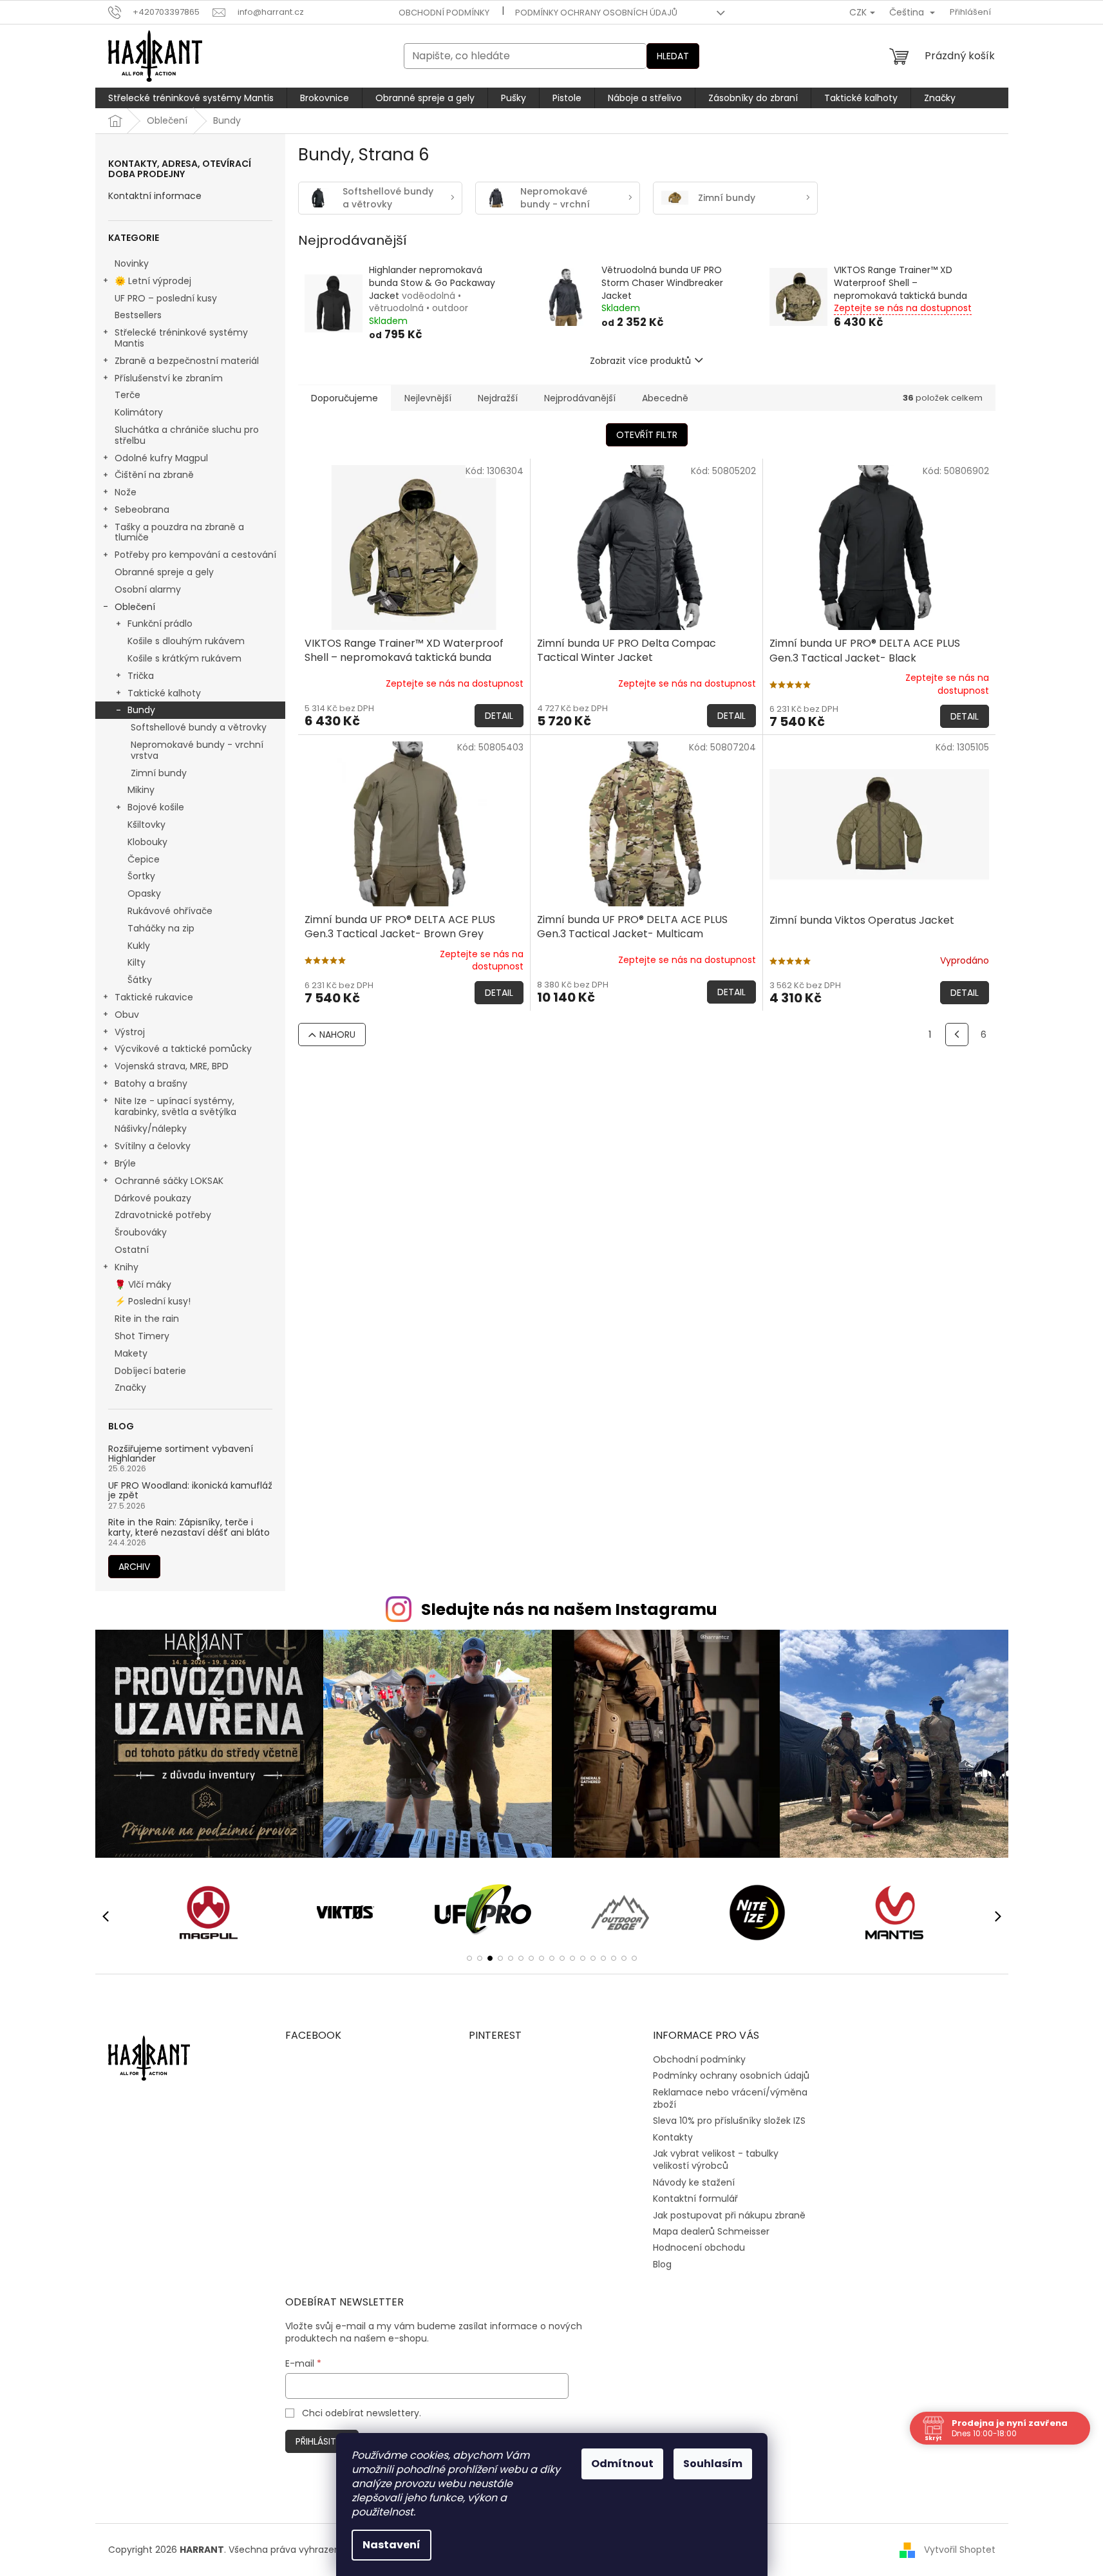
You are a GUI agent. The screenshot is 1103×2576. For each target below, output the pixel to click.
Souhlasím (713, 2464)
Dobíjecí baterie (150, 1371)
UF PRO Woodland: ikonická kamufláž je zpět (190, 1491)
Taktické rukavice (154, 997)
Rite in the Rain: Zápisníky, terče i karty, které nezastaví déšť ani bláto (189, 1528)
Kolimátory (139, 412)
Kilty (137, 962)
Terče (127, 395)
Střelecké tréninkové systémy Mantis (181, 338)
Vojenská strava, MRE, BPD (172, 1066)
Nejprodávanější (580, 398)
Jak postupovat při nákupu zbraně (729, 2215)
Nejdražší (498, 398)
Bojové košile (156, 807)
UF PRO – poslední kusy (166, 298)
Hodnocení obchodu (699, 2247)
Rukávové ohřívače (170, 911)
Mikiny (141, 790)
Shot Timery (142, 1336)
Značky (130, 1388)
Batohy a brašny (151, 1083)
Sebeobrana (142, 510)
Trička (141, 676)
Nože (126, 492)
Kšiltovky (146, 825)
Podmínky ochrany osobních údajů (596, 13)
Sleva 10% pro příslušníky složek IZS (729, 2121)
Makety (131, 1353)
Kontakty (673, 2137)
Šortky (141, 876)
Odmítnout (622, 2464)
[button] (469, 1958)
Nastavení (391, 2545)
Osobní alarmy (148, 589)
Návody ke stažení (694, 2182)
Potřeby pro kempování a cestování (195, 555)
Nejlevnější (428, 398)
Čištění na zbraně (154, 475)
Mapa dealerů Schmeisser (711, 2231)
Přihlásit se (322, 2441)
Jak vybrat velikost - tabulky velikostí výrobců (716, 2160)
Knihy (127, 1267)
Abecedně (665, 398)
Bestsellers (138, 315)
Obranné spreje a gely (164, 572)
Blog (662, 2264)
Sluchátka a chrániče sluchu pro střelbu (187, 435)
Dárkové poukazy (153, 1198)
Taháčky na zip (161, 928)
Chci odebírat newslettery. (362, 2413)
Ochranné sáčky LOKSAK (169, 1181)
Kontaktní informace (155, 196)
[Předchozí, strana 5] (957, 1035)
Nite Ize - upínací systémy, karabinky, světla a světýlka (175, 1106)
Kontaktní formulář (695, 2199)
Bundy (141, 710)
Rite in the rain (147, 1319)
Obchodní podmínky (444, 13)
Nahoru (337, 1035)
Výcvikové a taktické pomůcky (183, 1049)
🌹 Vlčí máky (143, 1284)
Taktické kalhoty (164, 693)
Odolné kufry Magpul (161, 458)
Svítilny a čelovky (153, 1146)
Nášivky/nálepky (151, 1129)
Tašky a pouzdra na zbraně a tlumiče (179, 532)
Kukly (139, 946)
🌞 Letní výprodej (153, 281)
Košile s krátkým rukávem (184, 658)
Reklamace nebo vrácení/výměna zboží (730, 2098)
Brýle (125, 1163)
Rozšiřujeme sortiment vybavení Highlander (181, 1454)
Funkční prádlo (160, 624)
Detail (499, 716)
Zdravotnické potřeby (163, 1215)
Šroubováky (141, 1232)
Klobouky (147, 842)
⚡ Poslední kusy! (153, 1301)
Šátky (140, 980)
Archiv (134, 1567)
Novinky (132, 263)
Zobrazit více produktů (640, 361)
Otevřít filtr (647, 435)
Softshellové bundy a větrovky (199, 727)
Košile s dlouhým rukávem (186, 641)
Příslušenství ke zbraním (169, 378)
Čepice (144, 859)
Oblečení (135, 607)
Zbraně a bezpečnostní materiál (187, 361)
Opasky (144, 893)
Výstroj (130, 1032)
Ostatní (132, 1250)
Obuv (127, 1015)
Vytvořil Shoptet (960, 2550)
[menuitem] (191, 98)
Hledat (673, 56)
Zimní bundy (159, 773)
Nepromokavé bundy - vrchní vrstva (197, 750)
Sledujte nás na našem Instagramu (569, 1609)
